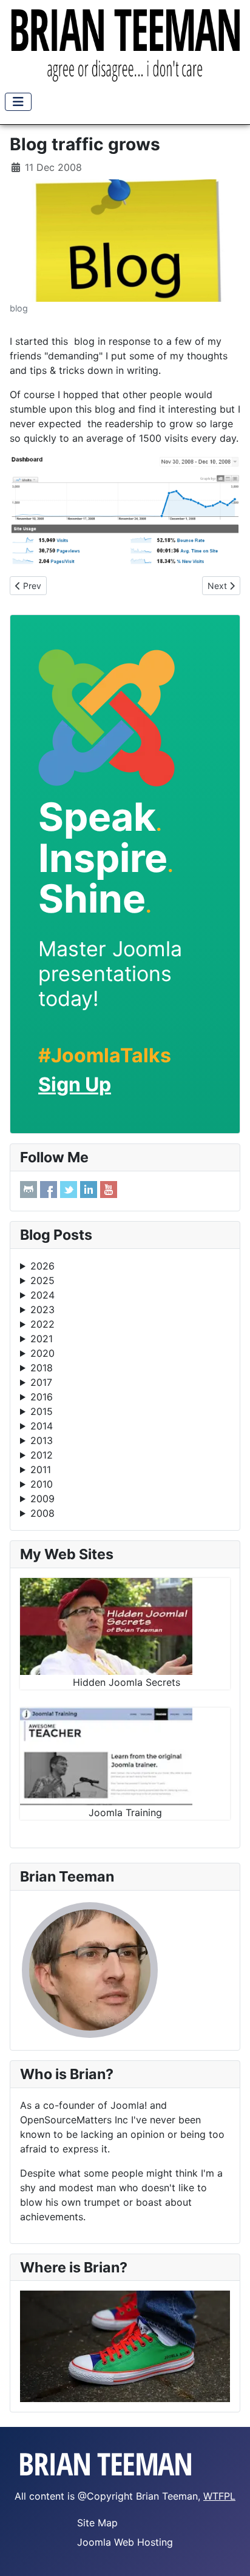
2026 (42, 1266)
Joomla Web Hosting (125, 2542)
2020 (42, 1353)
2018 (42, 1368)
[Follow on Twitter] (69, 1190)
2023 (42, 1310)
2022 (42, 1324)
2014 (42, 1426)
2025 (42, 1280)
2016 (42, 1397)
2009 (42, 1499)
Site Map (97, 2523)
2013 (42, 1440)
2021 (42, 1339)
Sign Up (75, 1084)
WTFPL (219, 2496)
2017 (41, 1382)
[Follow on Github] (29, 1190)
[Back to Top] (229, 2554)
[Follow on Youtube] (109, 1190)
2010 (42, 1484)
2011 (41, 1469)
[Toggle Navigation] (18, 102)
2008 (42, 1513)
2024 (42, 1295)
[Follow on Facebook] (49, 1190)
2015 (42, 1411)
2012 (42, 1455)
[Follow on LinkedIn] (89, 1190)
